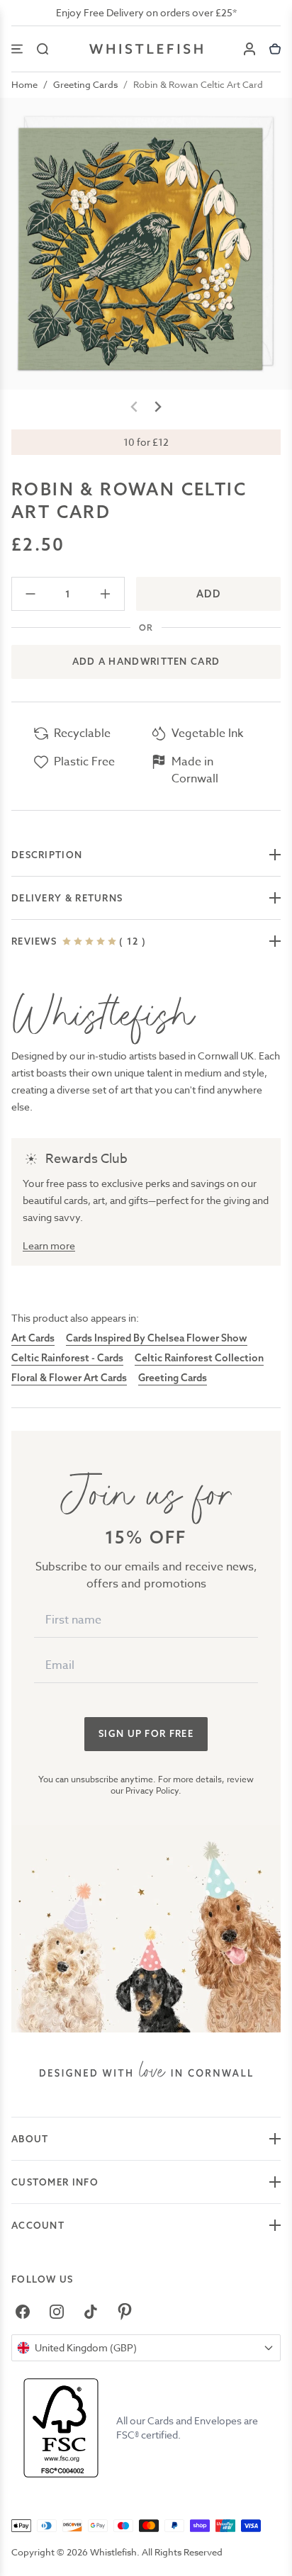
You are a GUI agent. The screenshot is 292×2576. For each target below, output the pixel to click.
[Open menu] (17, 49)
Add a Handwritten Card (146, 661)
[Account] (249, 49)
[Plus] (105, 594)
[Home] (146, 49)
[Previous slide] (135, 407)
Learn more (49, 1245)
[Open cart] (275, 49)
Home (24, 84)
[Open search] (43, 49)
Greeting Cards (85, 84)
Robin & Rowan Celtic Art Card (198, 84)
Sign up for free (146, 1733)
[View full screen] (146, 244)
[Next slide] (157, 407)
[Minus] (31, 594)
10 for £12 (146, 442)
